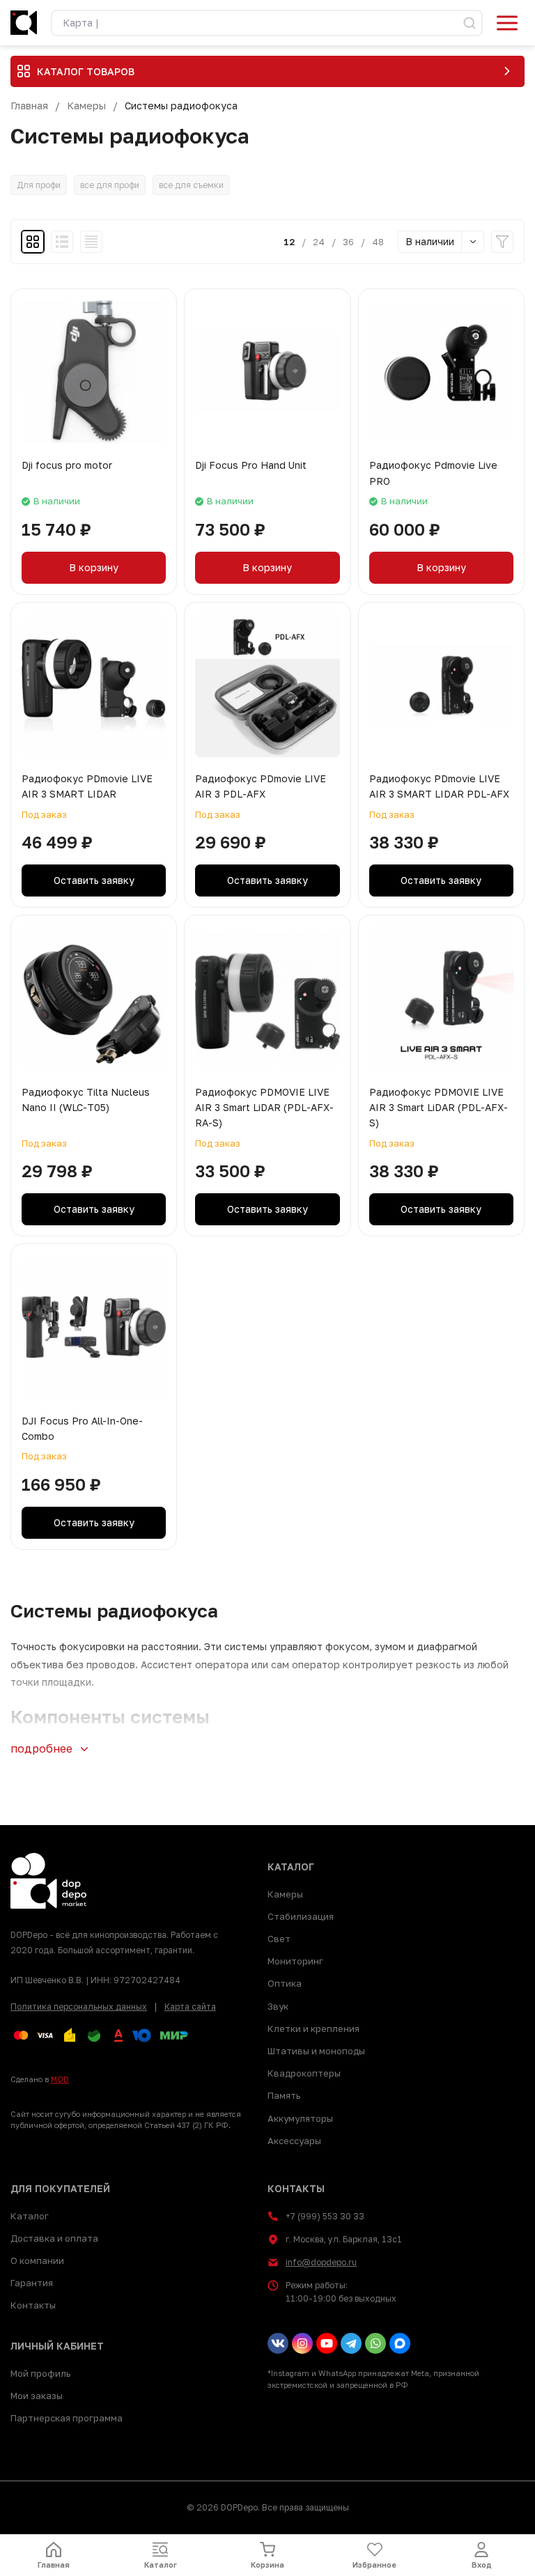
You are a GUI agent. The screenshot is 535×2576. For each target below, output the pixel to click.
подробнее (43, 1748)
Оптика (285, 1983)
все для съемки (191, 185)
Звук (278, 2006)
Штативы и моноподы (316, 2051)
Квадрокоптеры (304, 2073)
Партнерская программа (67, 2418)
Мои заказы (37, 2396)
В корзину (94, 567)
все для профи (110, 185)
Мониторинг (295, 1961)
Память (284, 2095)
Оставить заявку (94, 880)
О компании (37, 2260)
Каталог (30, 2216)
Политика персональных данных (79, 2007)
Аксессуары (294, 2141)
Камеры (86, 106)
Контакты (33, 2305)
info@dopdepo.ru (321, 2262)
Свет (279, 1939)
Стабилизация (301, 1916)
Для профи (39, 185)
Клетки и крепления (313, 2028)
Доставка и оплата (54, 2238)
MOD (60, 2079)
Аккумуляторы (300, 2118)
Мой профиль (40, 2373)
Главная (29, 106)
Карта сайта (190, 2007)
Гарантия (32, 2283)
